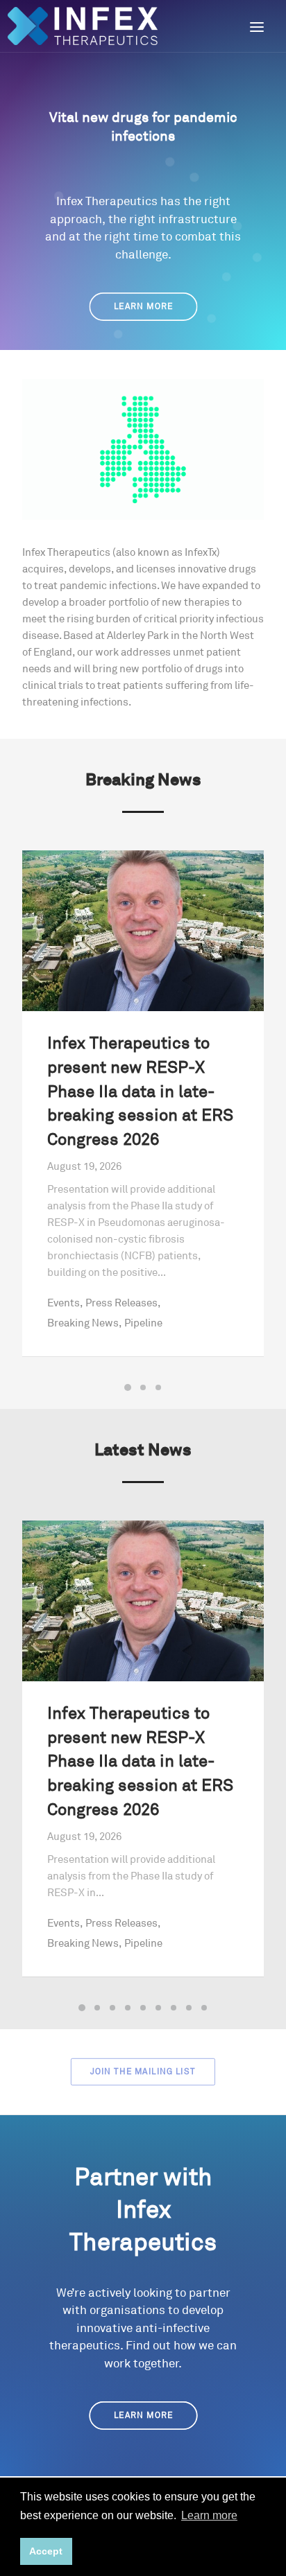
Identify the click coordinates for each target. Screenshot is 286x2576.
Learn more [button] (209, 2515)
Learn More (143, 307)
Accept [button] (46, 2551)
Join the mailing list (143, 2071)
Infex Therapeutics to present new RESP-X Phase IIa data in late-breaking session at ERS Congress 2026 (140, 1092)
